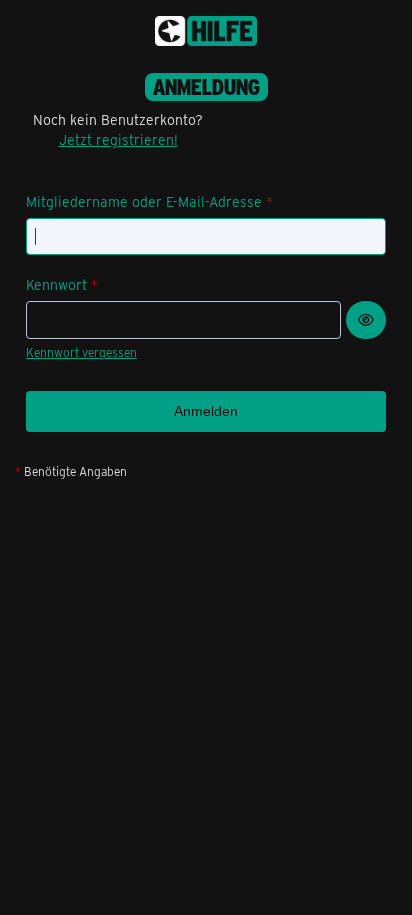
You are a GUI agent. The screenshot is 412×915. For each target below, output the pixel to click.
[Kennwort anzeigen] (366, 320)
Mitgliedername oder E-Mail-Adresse (144, 201)
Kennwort (56, 284)
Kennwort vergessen (81, 352)
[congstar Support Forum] (205, 31)
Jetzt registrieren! (118, 139)
